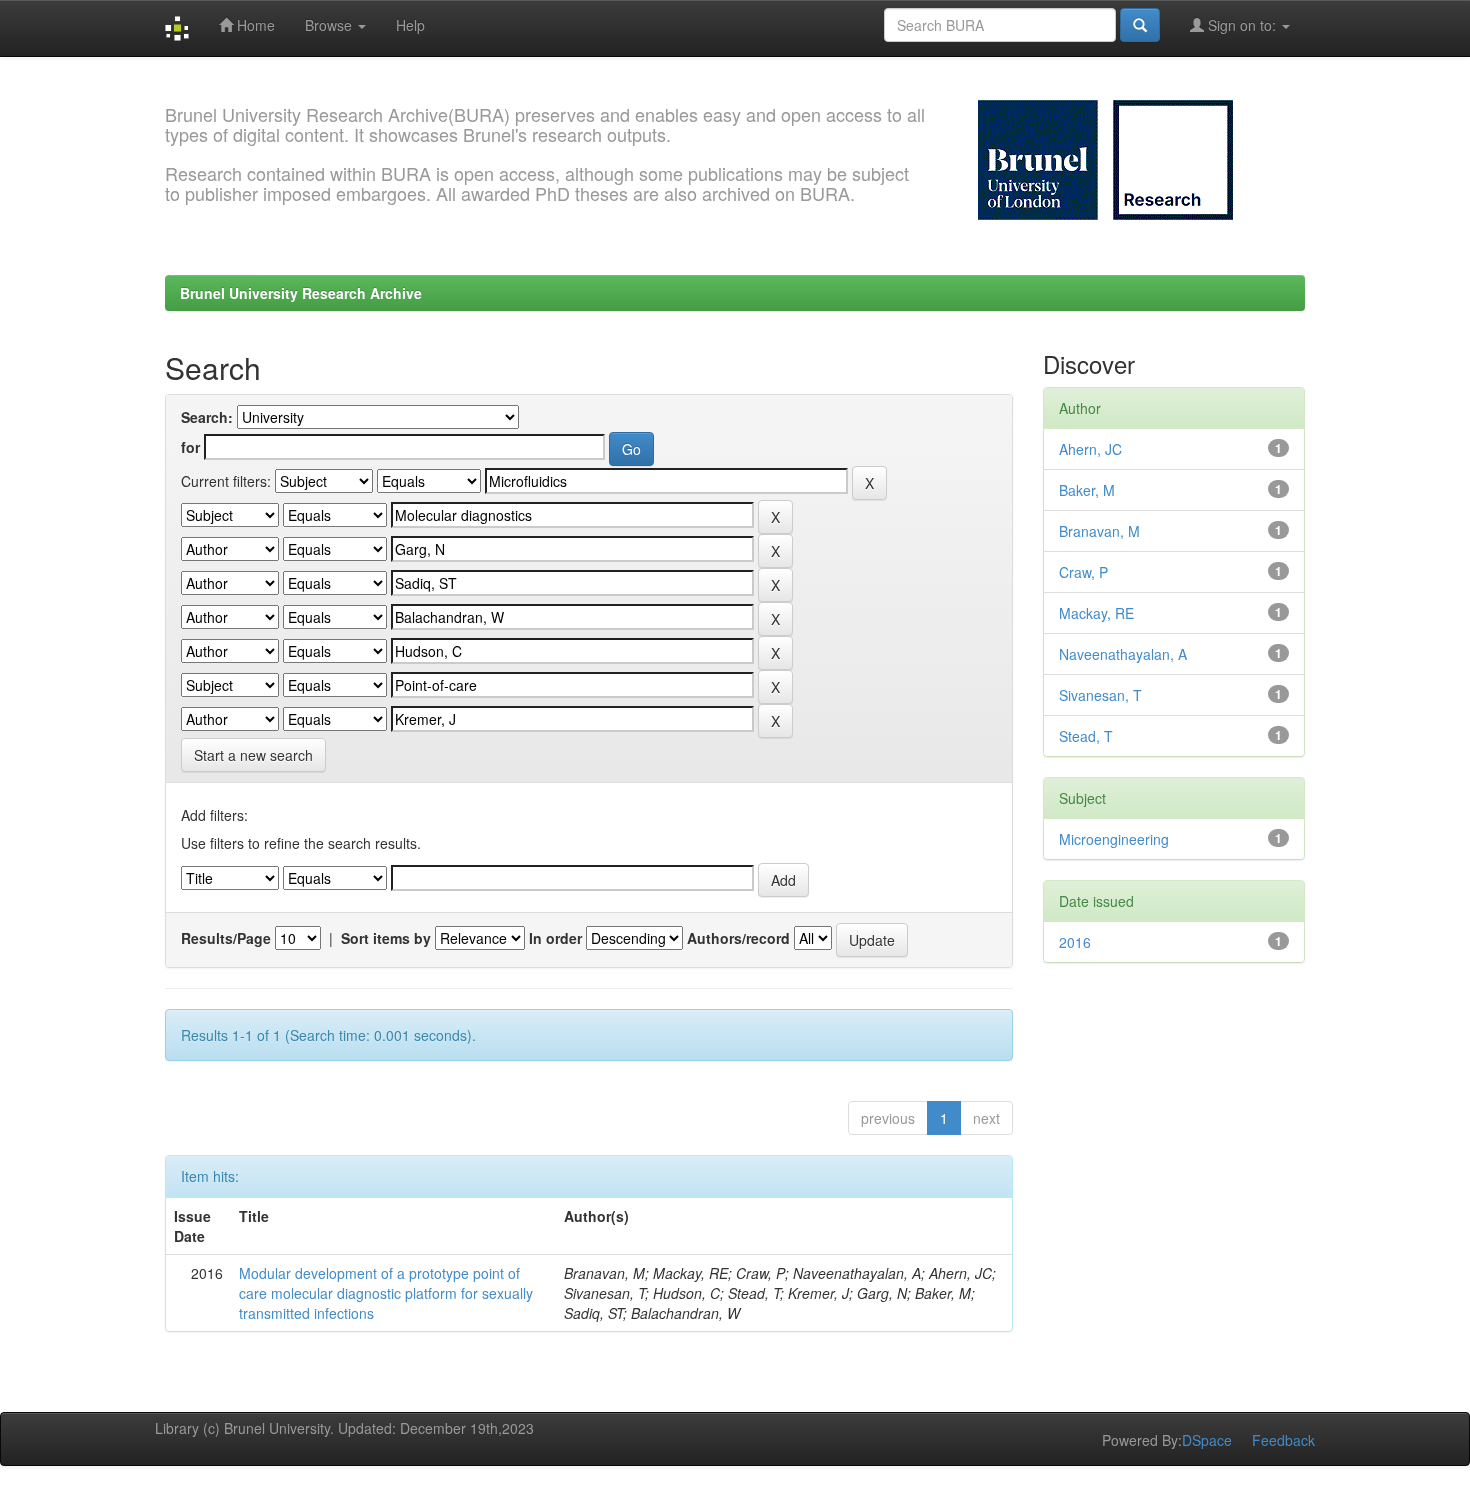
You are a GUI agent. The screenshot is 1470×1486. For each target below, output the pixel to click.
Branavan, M (1099, 531)
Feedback (1283, 1440)
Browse (330, 25)
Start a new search (253, 755)
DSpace (1207, 1440)
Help (410, 25)
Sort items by (386, 938)
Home (254, 25)
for (190, 447)
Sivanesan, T (1100, 695)
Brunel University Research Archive (301, 293)
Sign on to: (1242, 25)
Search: (207, 417)
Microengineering (1114, 839)
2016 (1075, 942)
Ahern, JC (1090, 449)
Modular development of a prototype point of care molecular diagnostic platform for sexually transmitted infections (386, 1293)
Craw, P (1083, 572)
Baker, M (1087, 490)
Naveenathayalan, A (1123, 654)
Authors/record (738, 938)
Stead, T (1086, 736)
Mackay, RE (1096, 613)
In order (555, 938)
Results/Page (226, 938)
